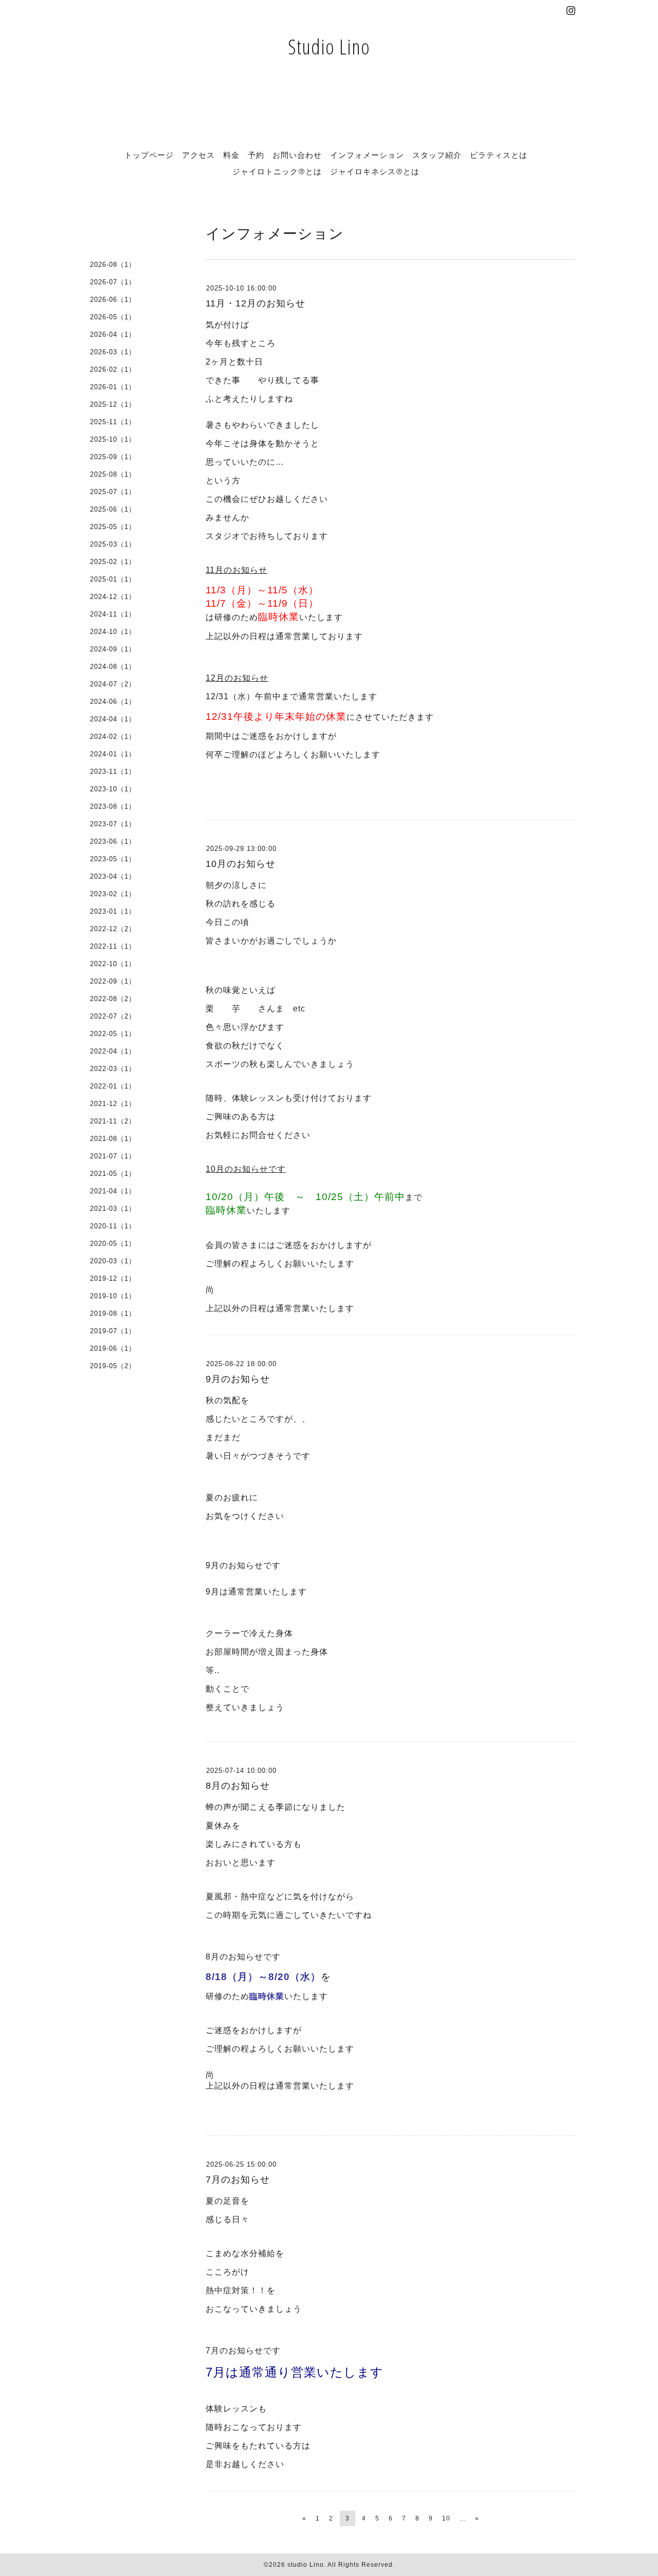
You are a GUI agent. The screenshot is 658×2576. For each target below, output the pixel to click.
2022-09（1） (113, 981)
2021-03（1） (113, 1209)
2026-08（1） (113, 265)
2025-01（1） (113, 579)
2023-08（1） (113, 806)
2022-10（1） (113, 964)
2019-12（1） (113, 1278)
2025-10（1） (113, 439)
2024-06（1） (113, 702)
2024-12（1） (113, 597)
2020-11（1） (113, 1226)
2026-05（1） (113, 317)
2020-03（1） (113, 1261)
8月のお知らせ (238, 1786)
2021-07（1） (113, 1156)
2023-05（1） (113, 859)
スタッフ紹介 (437, 155)
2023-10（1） (113, 789)
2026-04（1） (113, 334)
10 (446, 2518)
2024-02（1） (113, 737)
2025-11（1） (113, 422)
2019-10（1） (113, 1296)
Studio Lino (329, 47)
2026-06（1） (113, 300)
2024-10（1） (113, 632)
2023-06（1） (113, 841)
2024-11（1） (113, 614)
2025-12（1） (113, 404)
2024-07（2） (113, 684)
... (463, 2518)
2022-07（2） (113, 1016)
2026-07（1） (113, 282)
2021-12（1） (113, 1104)
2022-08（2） (113, 999)
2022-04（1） (113, 1051)
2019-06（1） (113, 1348)
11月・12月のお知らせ (255, 303)
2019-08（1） (113, 1313)
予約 (256, 155)
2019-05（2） (113, 1366)
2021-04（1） (113, 1191)
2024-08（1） (113, 667)
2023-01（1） (113, 911)
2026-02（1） (113, 369)
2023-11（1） (113, 772)
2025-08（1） (113, 474)
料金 (231, 155)
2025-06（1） (113, 509)
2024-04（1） (113, 719)
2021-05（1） (113, 1174)
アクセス (198, 155)
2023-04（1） (113, 876)
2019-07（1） (113, 1331)
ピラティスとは (499, 155)
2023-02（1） (113, 894)
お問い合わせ (297, 155)
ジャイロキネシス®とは (375, 171)
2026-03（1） (113, 352)
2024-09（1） (113, 649)
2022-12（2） (113, 929)
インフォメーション (367, 155)
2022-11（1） (113, 946)
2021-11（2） (113, 1121)
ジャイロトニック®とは (277, 171)
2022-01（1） (113, 1086)
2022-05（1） (113, 1034)
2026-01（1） (113, 387)
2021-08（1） (113, 1139)
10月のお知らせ (241, 864)
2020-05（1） (113, 1244)
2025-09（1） (113, 457)
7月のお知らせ (238, 2180)
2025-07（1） (113, 492)
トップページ (149, 155)
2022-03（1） (113, 1069)
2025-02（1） (113, 562)
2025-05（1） (113, 527)
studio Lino (306, 2565)
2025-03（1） (113, 544)
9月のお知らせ (238, 1379)
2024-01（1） (113, 754)
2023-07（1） (113, 824)
